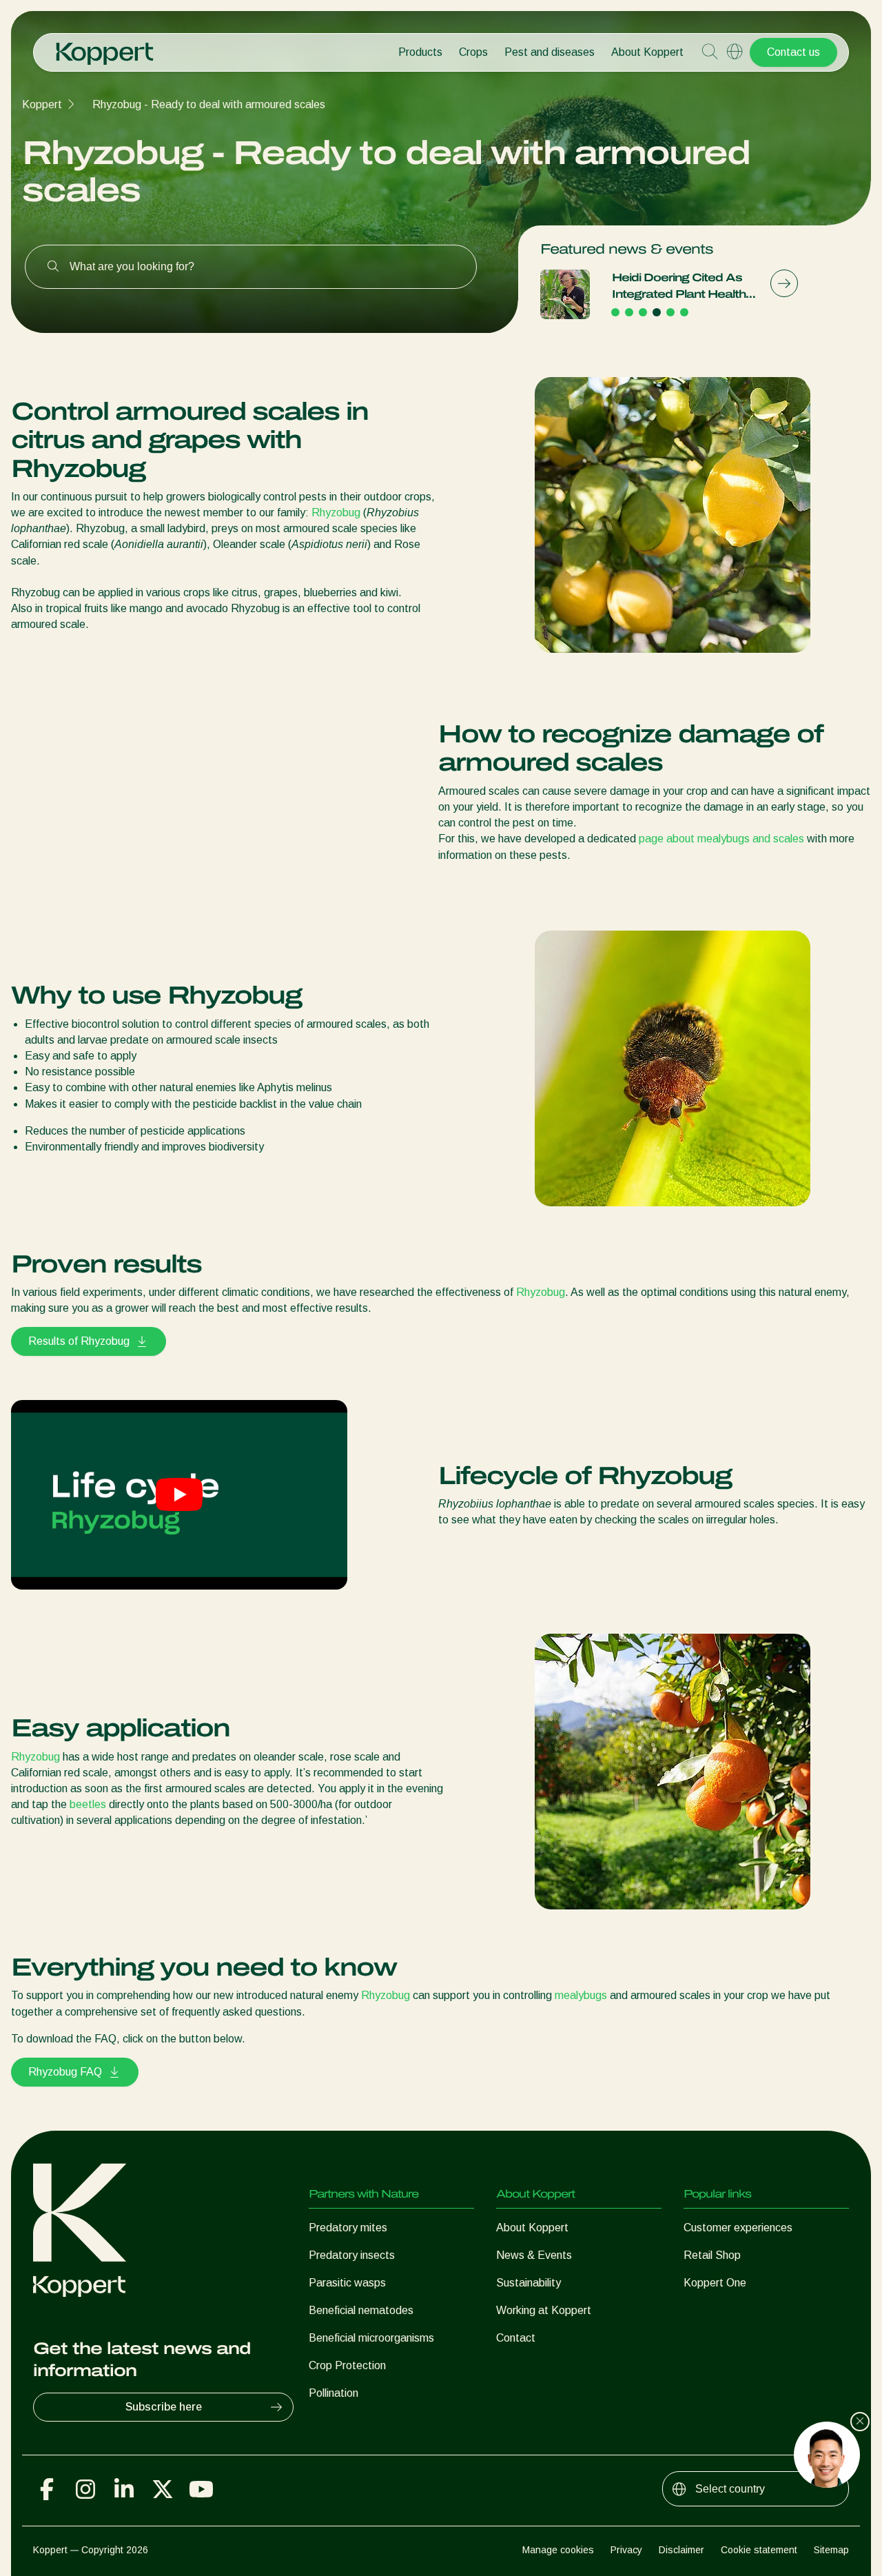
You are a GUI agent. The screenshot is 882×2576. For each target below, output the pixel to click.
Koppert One (715, 2283)
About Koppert (647, 52)
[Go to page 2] (629, 312)
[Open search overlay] (710, 52)
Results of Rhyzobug (79, 1341)
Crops (473, 52)
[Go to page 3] (643, 312)
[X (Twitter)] (163, 2489)
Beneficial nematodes (361, 2310)
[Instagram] (85, 2489)
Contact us (793, 52)
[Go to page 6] (684, 312)
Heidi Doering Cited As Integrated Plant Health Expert (679, 287)
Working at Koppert (544, 2310)
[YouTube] (201, 2489)
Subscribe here (164, 2407)
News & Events (534, 2255)
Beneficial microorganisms (371, 2338)
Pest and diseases (550, 52)
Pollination (334, 2393)
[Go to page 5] (670, 312)
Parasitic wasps (347, 2283)
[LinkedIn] (124, 2489)
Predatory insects (352, 2255)
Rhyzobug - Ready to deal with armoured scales (209, 104)
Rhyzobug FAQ (65, 2072)
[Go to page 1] (615, 312)
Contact (516, 2338)
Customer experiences (738, 2228)
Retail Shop (712, 2255)
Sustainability (529, 2283)
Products (420, 52)
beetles (88, 1804)
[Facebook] (47, 2489)
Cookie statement (759, 2550)
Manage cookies (558, 2550)
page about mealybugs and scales (721, 839)
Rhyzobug (336, 513)
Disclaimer (681, 2550)
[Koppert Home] (105, 47)
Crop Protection (347, 2365)
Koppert (42, 104)
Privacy (626, 2550)
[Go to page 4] (657, 312)
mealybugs (581, 1995)
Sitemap (831, 2550)
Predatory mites (348, 2228)
